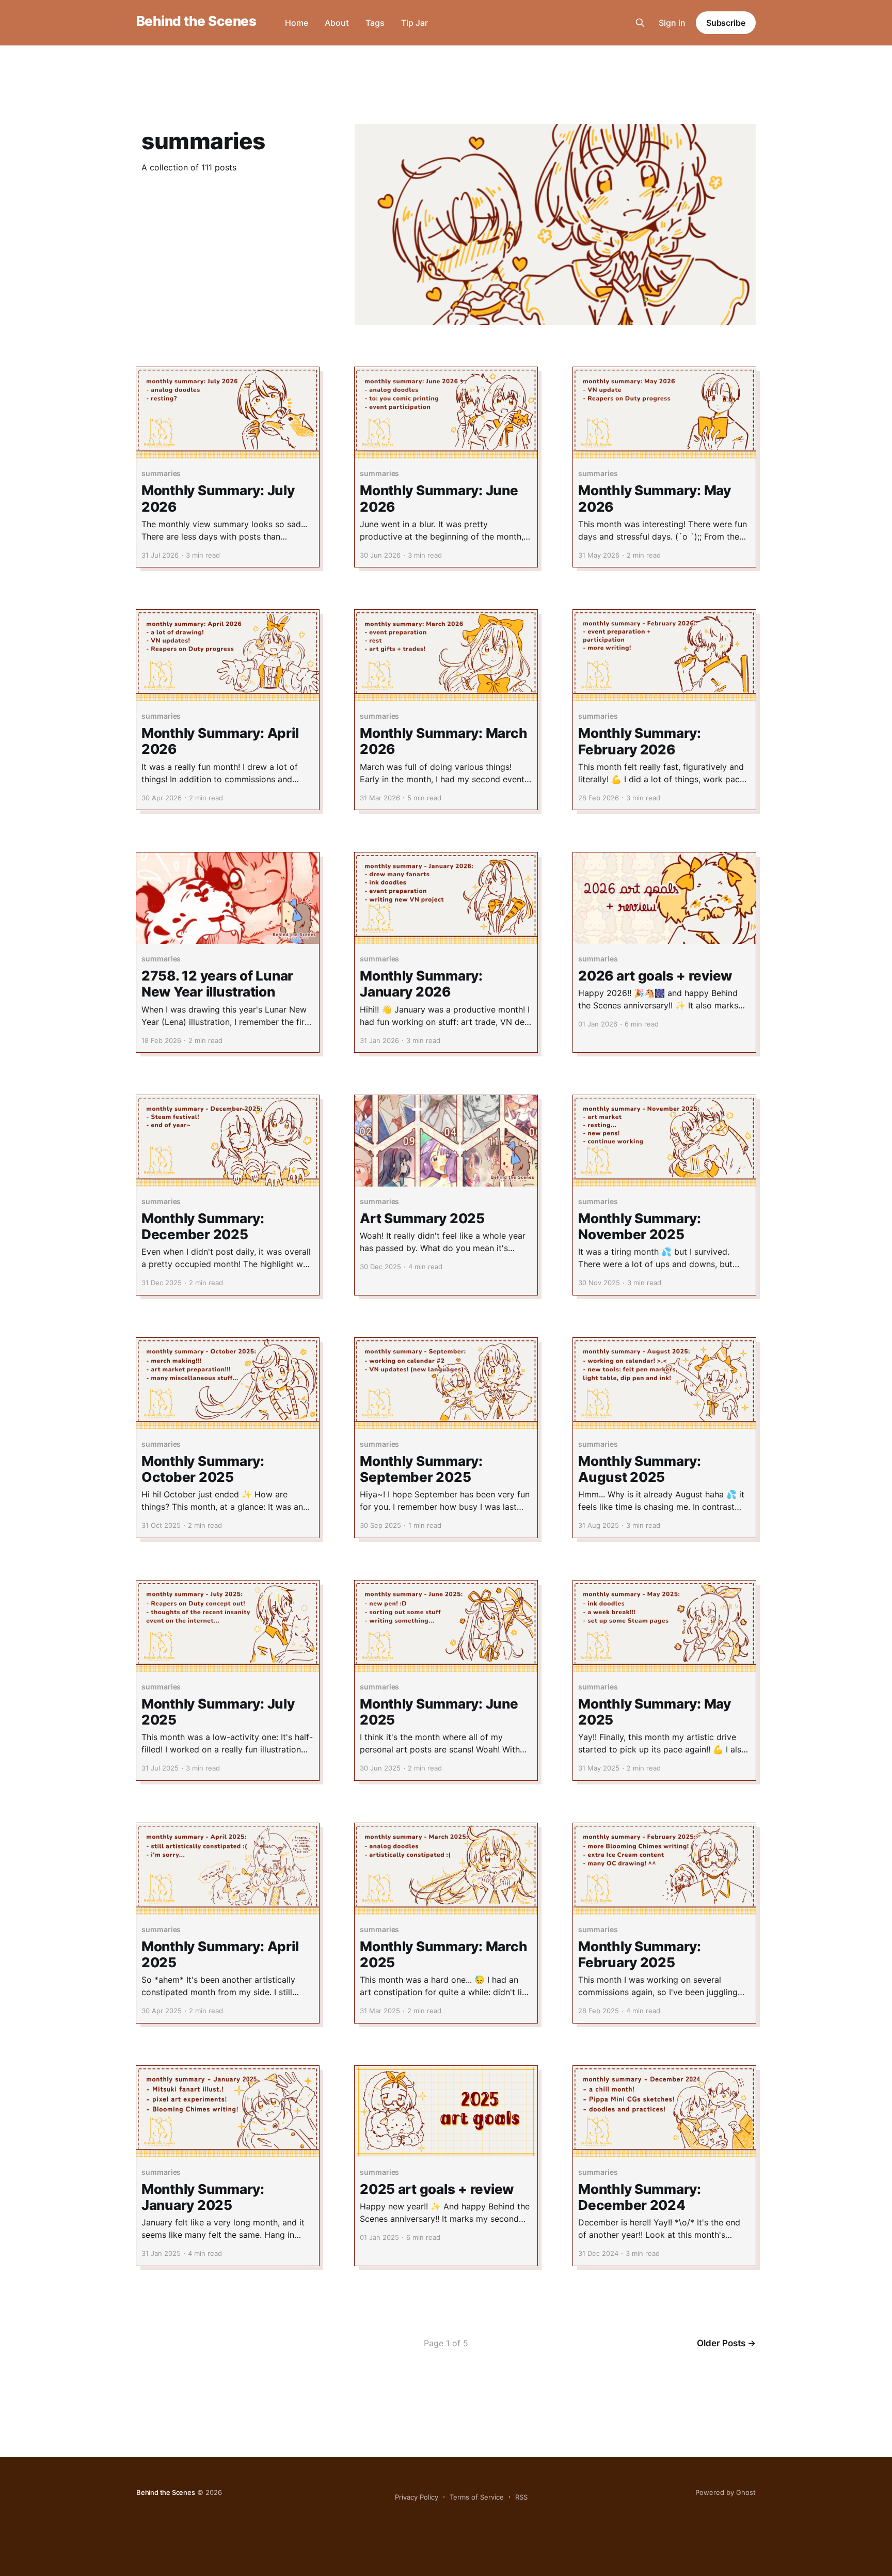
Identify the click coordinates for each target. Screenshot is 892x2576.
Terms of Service (477, 2497)
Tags (375, 23)
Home (297, 23)
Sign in (672, 23)
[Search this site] (640, 23)
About (337, 23)
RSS (521, 2497)
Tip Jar (415, 23)
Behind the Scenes (196, 21)
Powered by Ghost (726, 2492)
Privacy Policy (417, 2497)
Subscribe (726, 23)
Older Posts (726, 2343)
